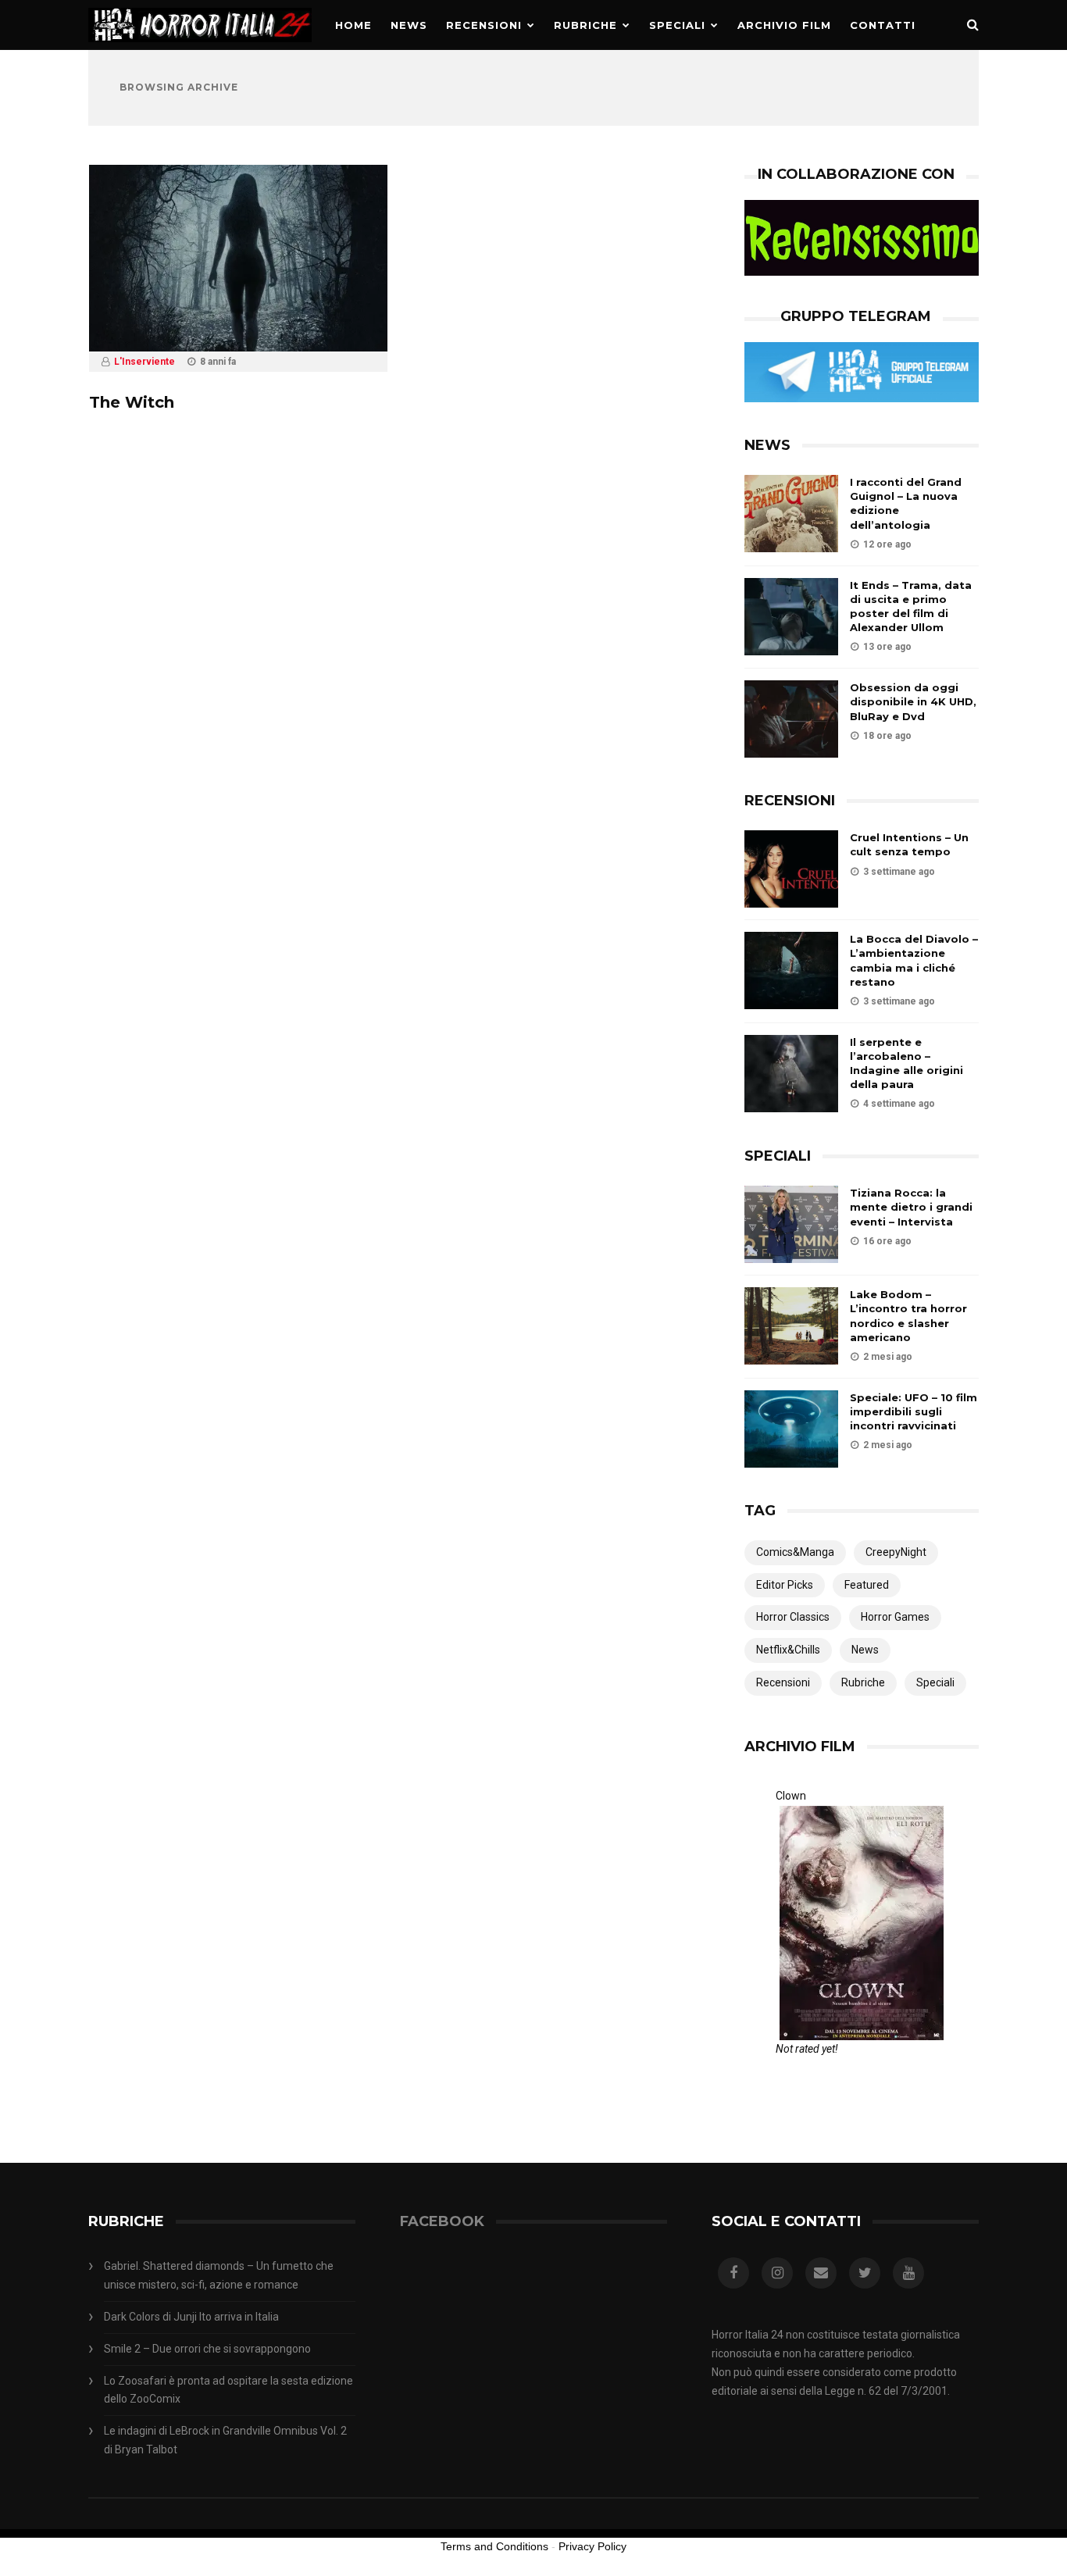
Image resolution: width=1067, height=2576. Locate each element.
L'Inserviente (145, 362)
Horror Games (895, 1617)
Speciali (677, 25)
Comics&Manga (795, 1552)
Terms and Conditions (494, 2546)
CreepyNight (896, 1552)
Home (353, 25)
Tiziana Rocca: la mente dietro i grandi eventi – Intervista (911, 1207)
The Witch (132, 402)
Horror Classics (793, 1617)
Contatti (883, 25)
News (409, 25)
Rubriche (585, 25)
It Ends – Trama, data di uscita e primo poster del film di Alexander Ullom (911, 607)
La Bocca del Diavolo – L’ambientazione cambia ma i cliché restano (914, 960)
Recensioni (484, 25)
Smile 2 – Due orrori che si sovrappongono (207, 2349)
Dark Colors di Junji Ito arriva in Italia (191, 2317)
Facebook (442, 2221)
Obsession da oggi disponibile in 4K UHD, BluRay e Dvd (913, 701)
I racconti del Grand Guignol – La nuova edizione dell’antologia (906, 503)
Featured (867, 1585)
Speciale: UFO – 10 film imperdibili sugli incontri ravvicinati (914, 1411)
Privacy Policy (592, 2546)
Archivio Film (784, 25)
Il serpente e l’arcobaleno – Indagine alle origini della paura (906, 1063)
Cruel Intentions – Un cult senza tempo (909, 844)
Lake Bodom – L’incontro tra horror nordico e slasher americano (908, 1316)
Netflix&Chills (788, 1650)
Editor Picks (785, 1585)
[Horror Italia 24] (200, 46)
